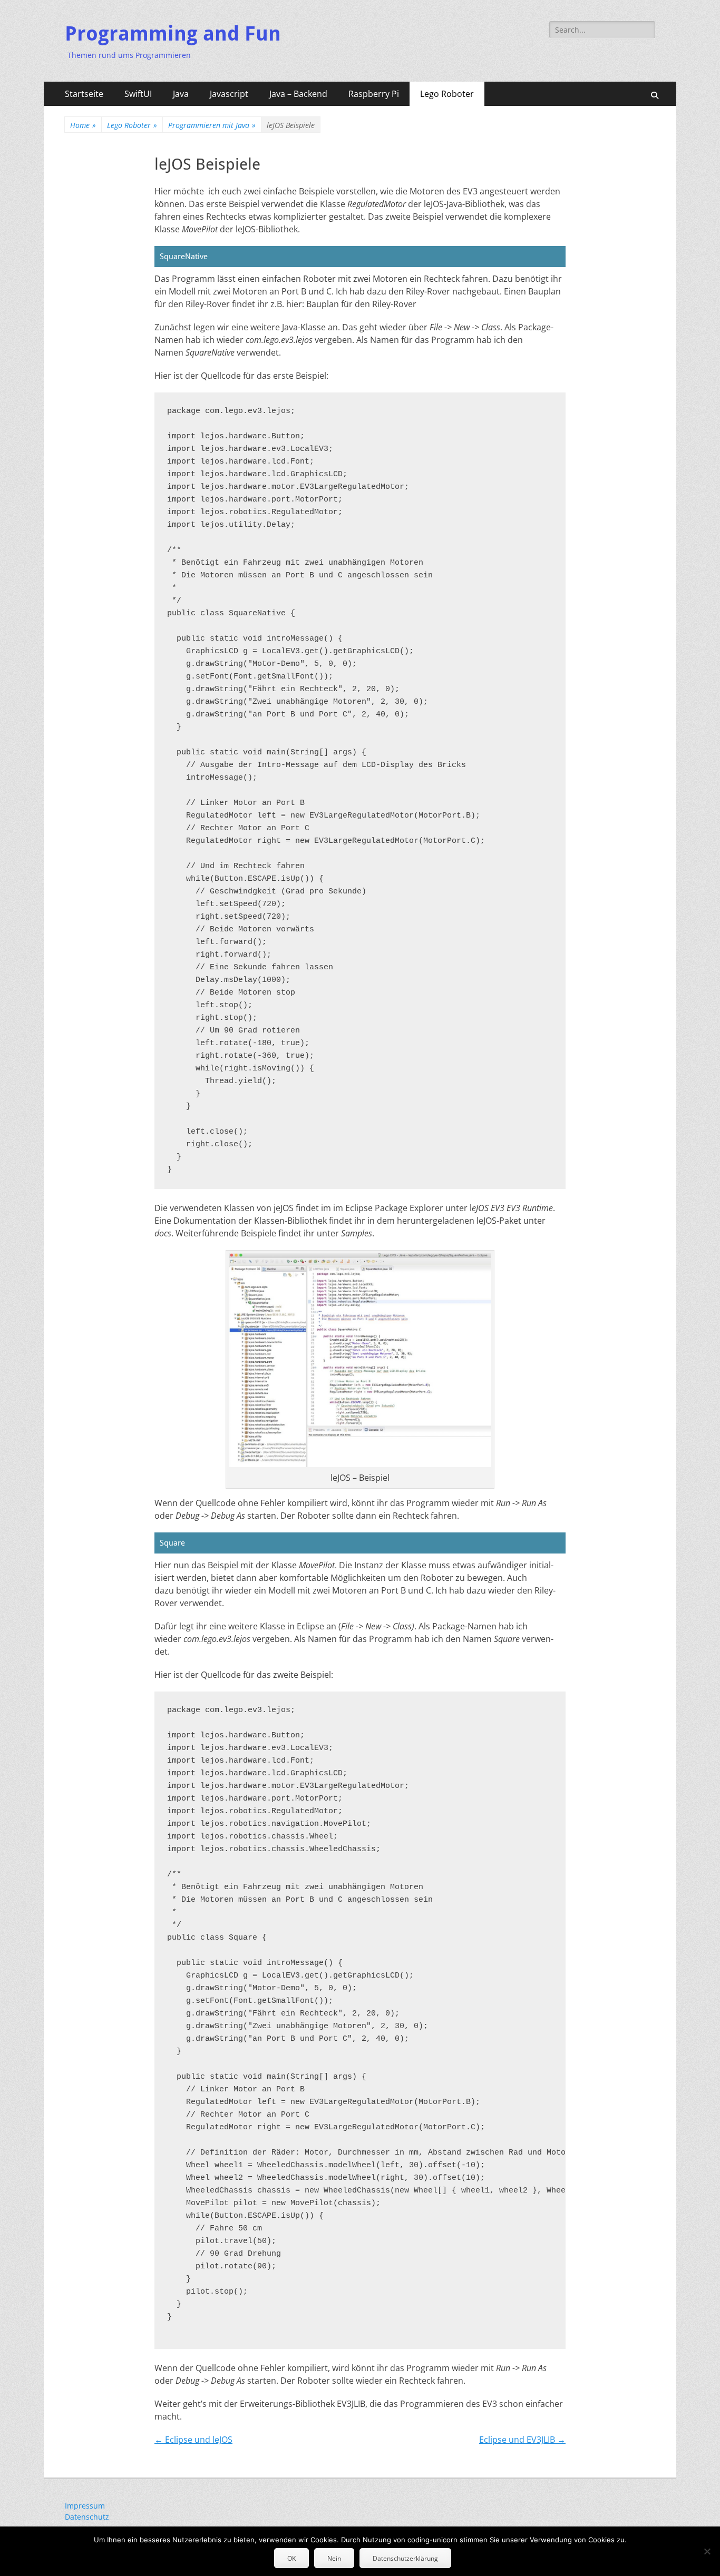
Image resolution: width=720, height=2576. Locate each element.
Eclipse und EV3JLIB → (522, 2440)
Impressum (85, 2506)
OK (291, 2558)
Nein (334, 2558)
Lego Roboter (447, 94)
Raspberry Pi (374, 94)
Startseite (84, 94)
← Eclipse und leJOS (193, 2440)
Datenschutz (87, 2517)
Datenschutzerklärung (405, 2558)
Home (83, 125)
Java (181, 94)
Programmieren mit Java (212, 125)
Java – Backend (298, 94)
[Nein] (707, 2551)
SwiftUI (138, 94)
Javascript (229, 94)
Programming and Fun (173, 34)
